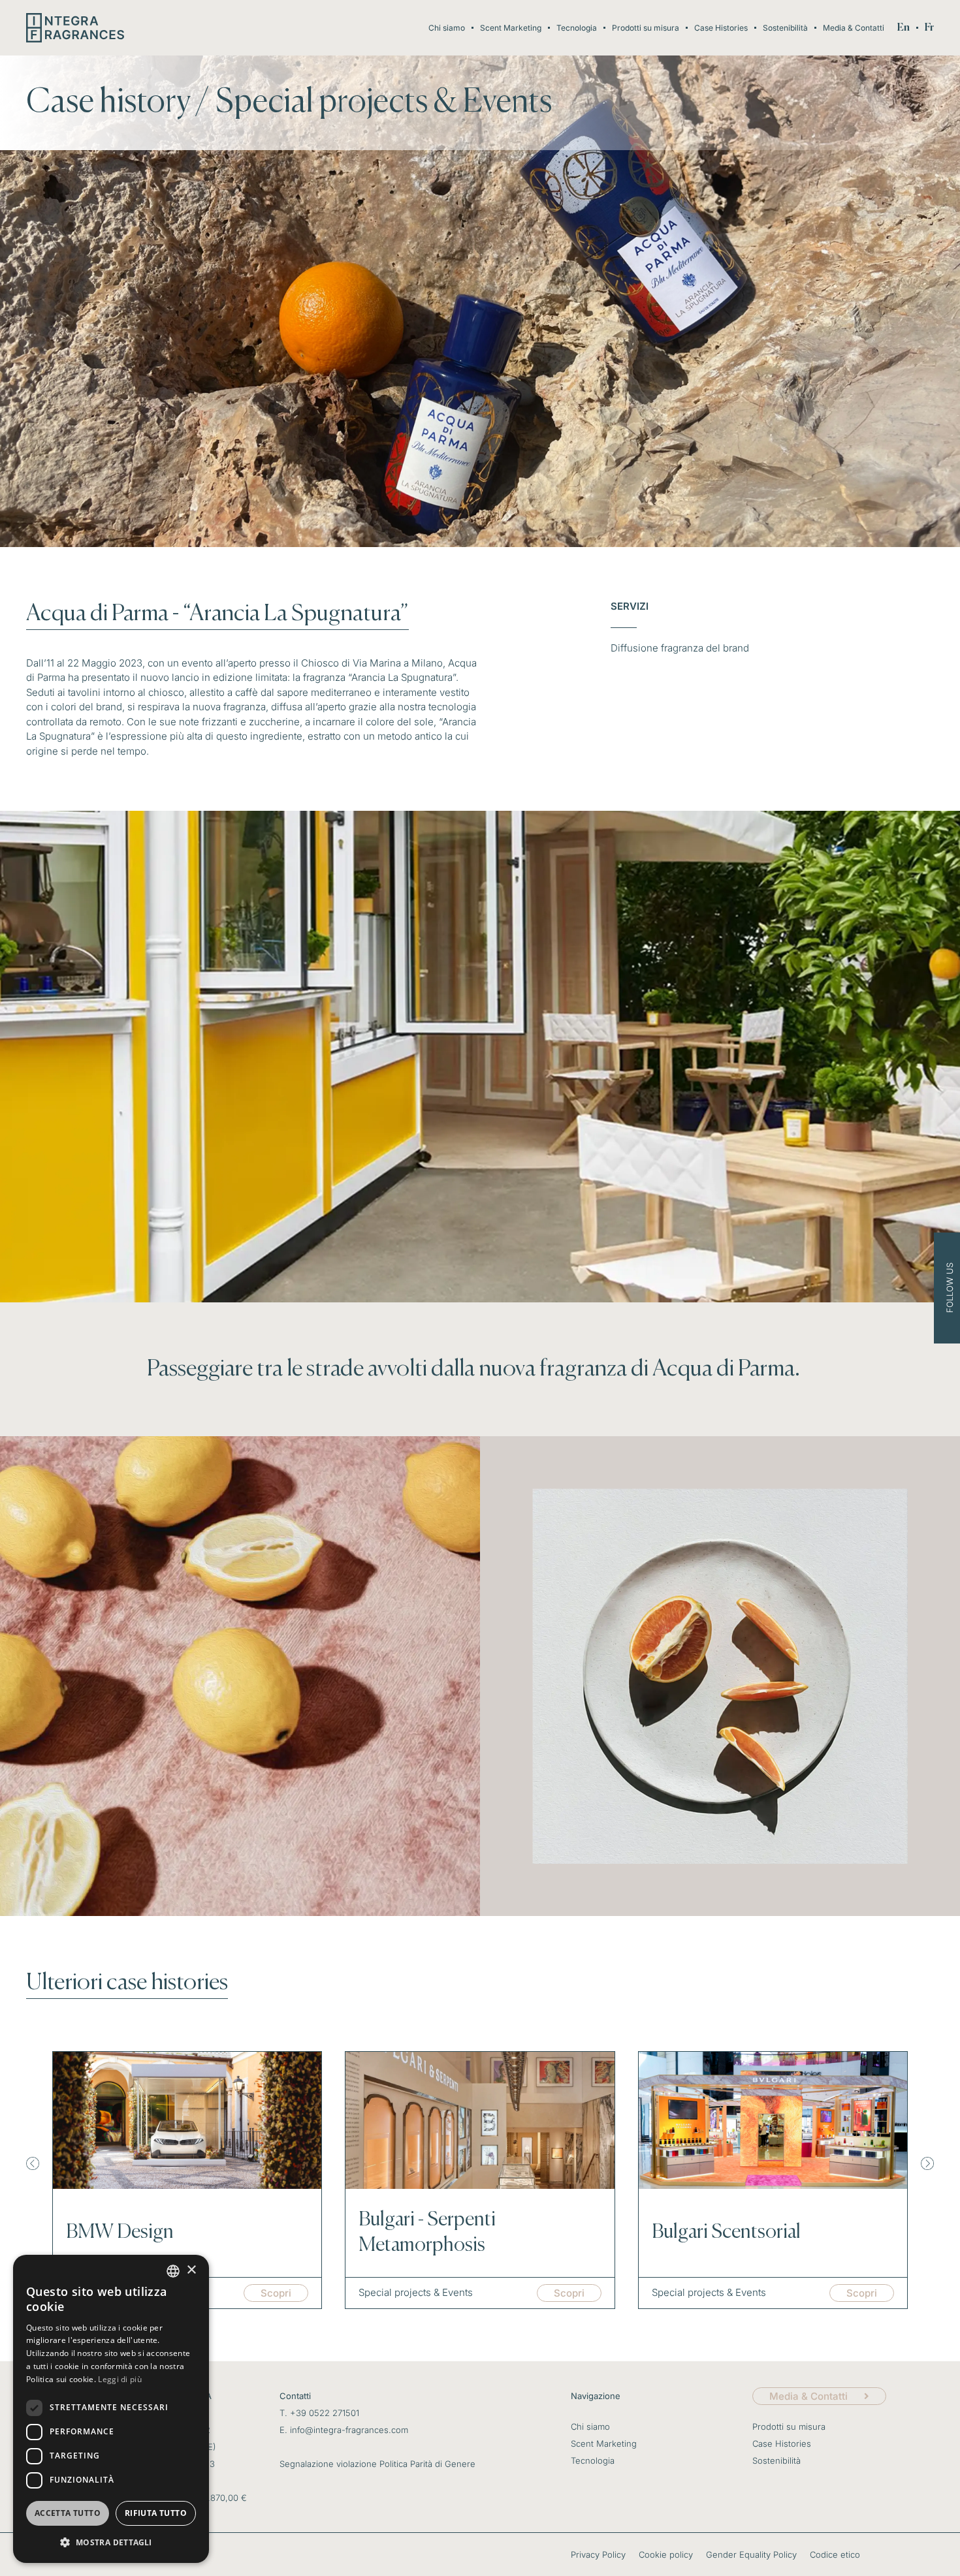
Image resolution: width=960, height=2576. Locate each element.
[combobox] (173, 2271)
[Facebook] (951, 1269)
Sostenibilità (785, 28)
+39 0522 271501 (325, 2413)
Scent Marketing (511, 28)
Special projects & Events (384, 102)
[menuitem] (904, 28)
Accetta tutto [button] (68, 2513)
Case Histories (721, 28)
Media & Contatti (854, 28)
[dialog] (111, 2409)
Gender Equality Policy (751, 2554)
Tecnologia (577, 28)
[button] (33, 2163)
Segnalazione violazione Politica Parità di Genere (377, 2464)
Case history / (118, 102)
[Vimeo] (951, 1327)
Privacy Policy (598, 2554)
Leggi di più (120, 2379)
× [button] (191, 2270)
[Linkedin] (951, 1288)
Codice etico (835, 2554)
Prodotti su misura (646, 28)
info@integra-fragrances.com (349, 2430)
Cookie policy (666, 2554)
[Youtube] (951, 1308)
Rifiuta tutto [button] (156, 2513)
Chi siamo (447, 28)
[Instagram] (951, 1249)
